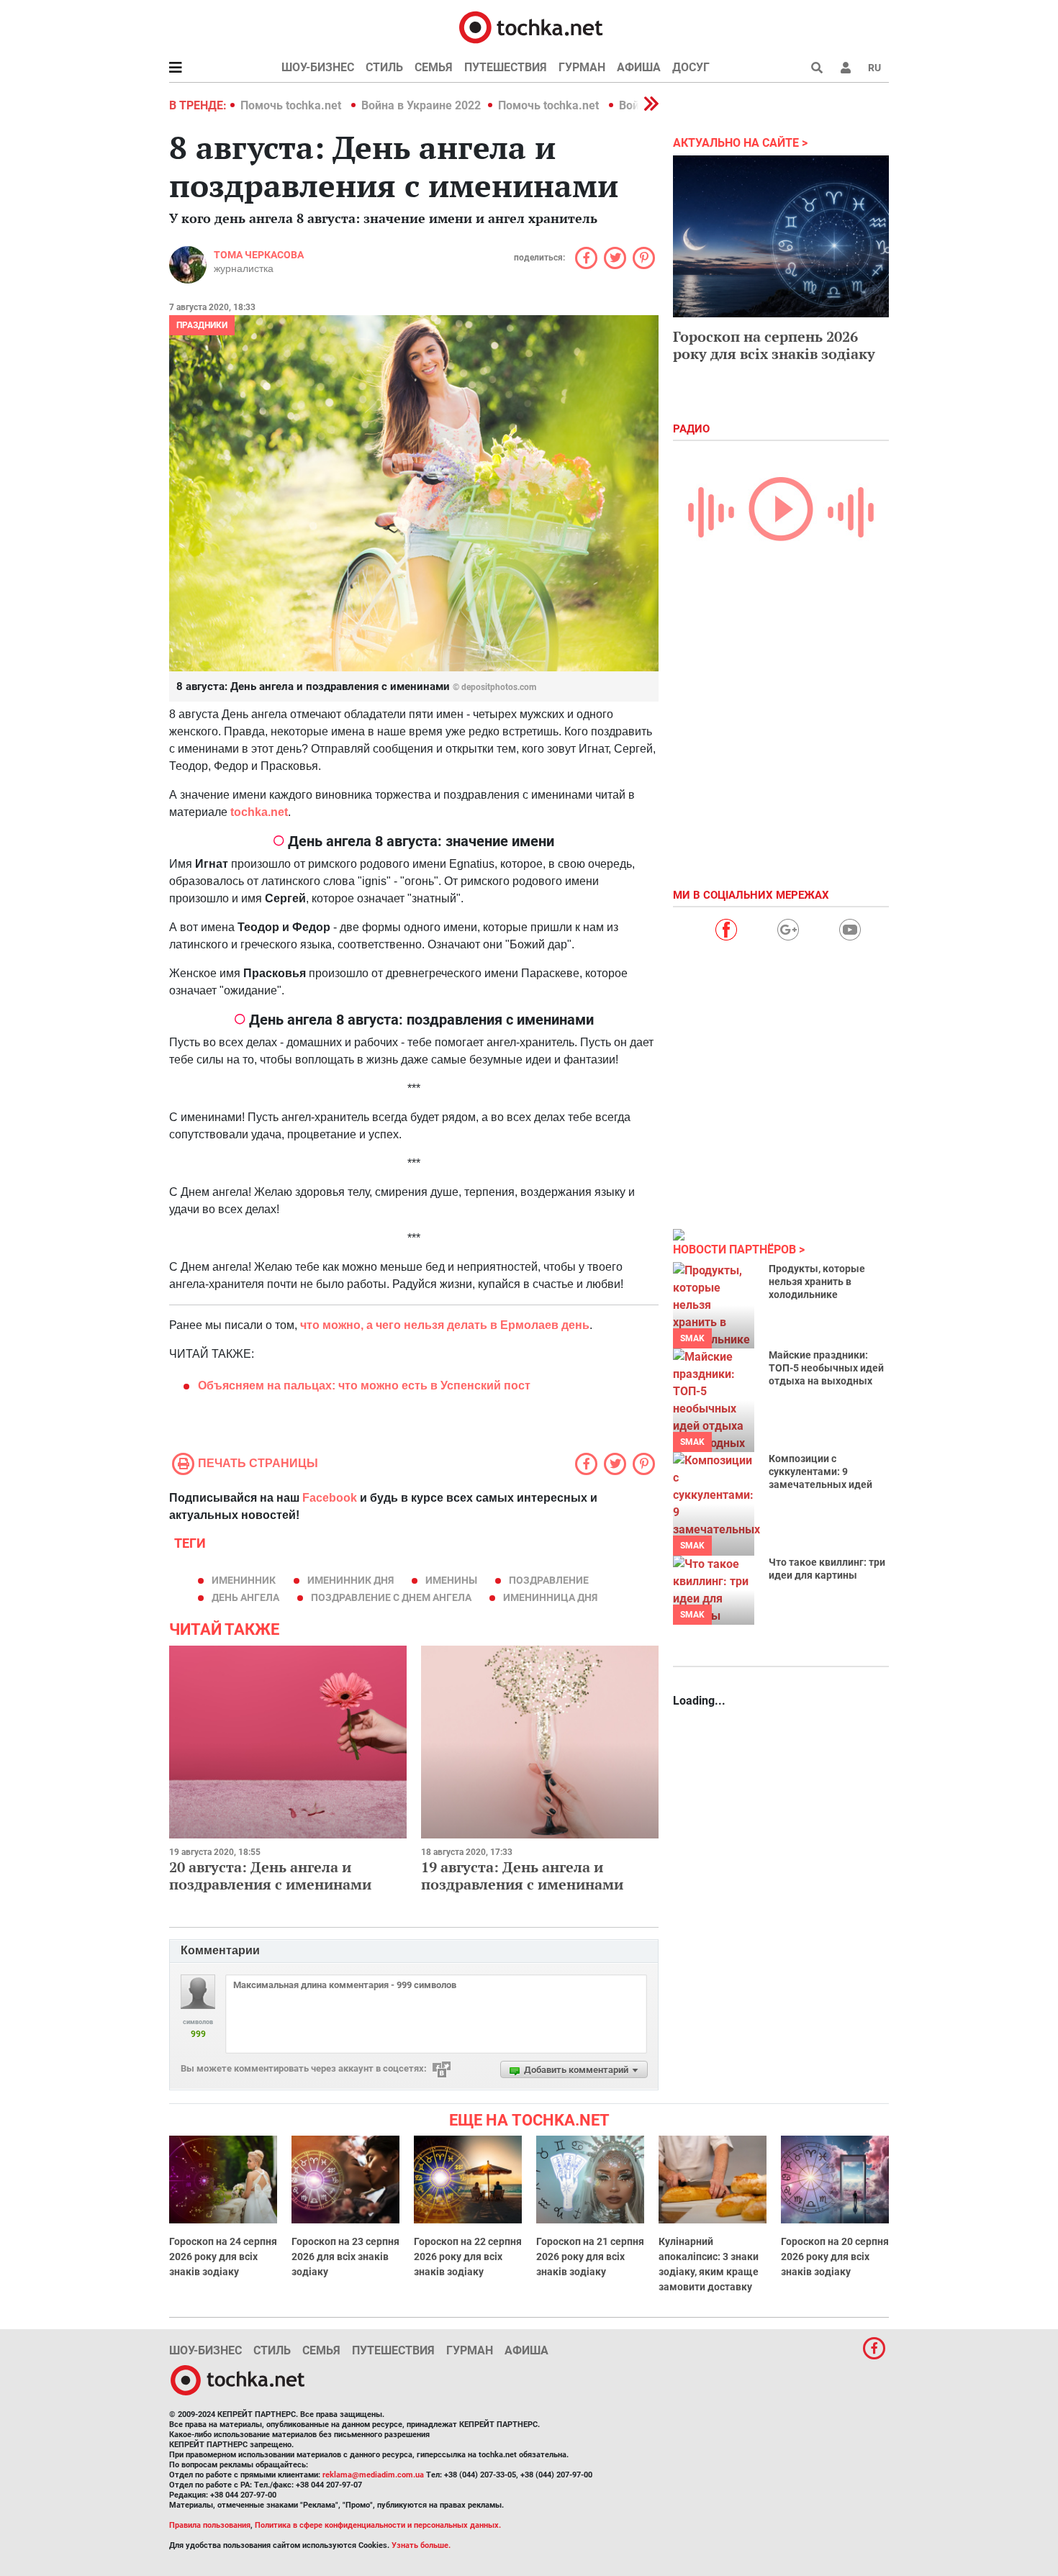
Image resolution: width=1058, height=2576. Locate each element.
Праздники (202, 325)
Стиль (384, 67)
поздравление (549, 1580)
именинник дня (351, 1580)
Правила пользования (210, 2525)
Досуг (691, 67)
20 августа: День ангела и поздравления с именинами (270, 1876)
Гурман (582, 67)
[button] (846, 68)
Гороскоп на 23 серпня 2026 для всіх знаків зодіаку (345, 2257)
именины (451, 1580)
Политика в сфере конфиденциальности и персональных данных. (378, 2525)
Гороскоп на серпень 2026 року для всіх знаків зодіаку (774, 345)
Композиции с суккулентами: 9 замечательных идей (820, 1471)
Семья (434, 67)
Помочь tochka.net (292, 105)
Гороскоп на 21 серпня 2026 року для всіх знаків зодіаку (590, 2257)
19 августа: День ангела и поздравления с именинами (522, 1876)
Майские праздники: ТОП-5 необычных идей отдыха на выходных (826, 1368)
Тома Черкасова (259, 255)
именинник (244, 1580)
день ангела (245, 1597)
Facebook (330, 1498)
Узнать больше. (421, 2545)
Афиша (639, 67)
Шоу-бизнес (318, 67)
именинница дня (550, 1597)
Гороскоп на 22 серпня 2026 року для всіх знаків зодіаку (468, 2257)
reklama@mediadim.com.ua (373, 2475)
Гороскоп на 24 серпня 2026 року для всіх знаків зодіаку (223, 2257)
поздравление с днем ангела (391, 1597)
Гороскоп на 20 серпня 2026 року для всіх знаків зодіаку (835, 2257)
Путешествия (506, 67)
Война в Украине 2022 (421, 105)
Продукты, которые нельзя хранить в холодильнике (817, 1282)
